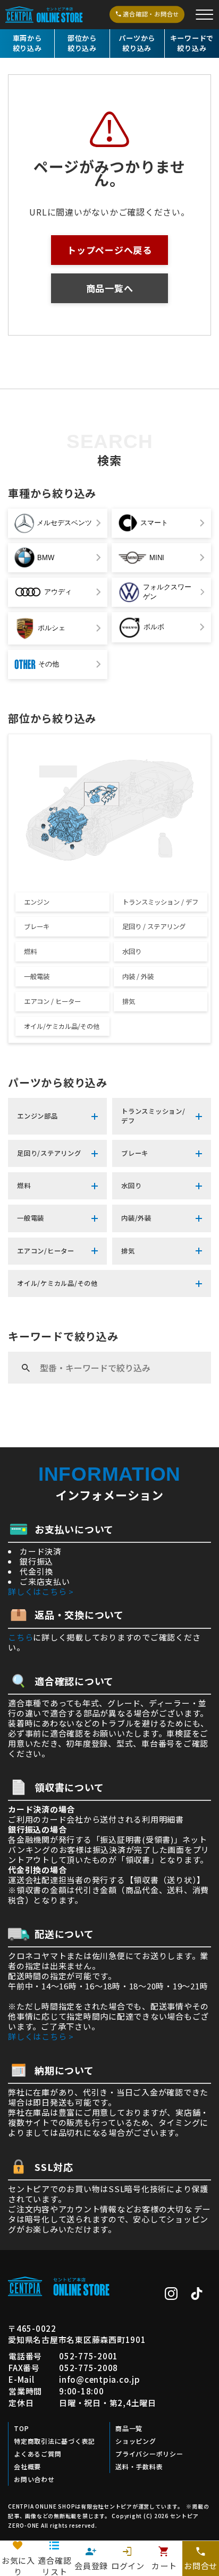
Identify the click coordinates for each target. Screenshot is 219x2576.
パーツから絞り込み (137, 43)
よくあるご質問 (37, 2454)
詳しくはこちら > (41, 1591)
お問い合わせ (34, 2479)
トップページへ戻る (109, 250)
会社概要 (27, 2466)
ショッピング (136, 2441)
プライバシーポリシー (149, 2454)
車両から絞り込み (27, 43)
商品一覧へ (110, 288)
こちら (20, 1637)
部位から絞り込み (82, 43)
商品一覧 (129, 2428)
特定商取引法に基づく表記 (54, 2441)
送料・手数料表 (139, 2466)
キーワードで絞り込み (192, 43)
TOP (21, 2428)
